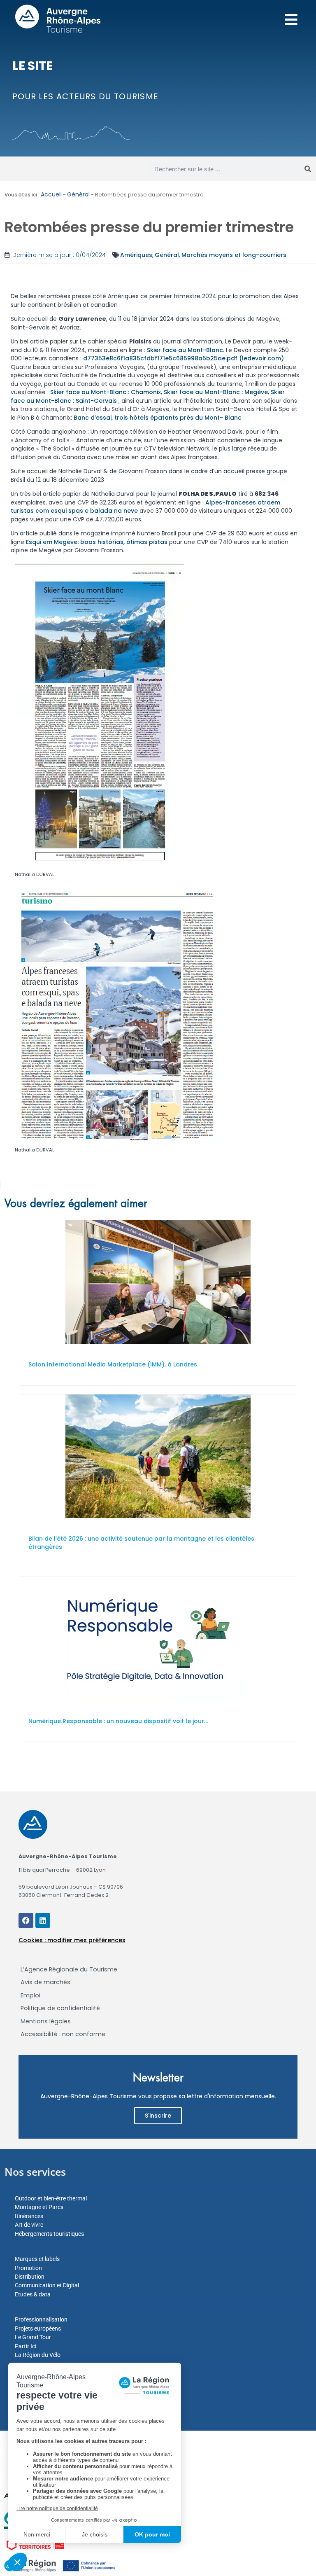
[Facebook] (26, 1920)
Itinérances (29, 2216)
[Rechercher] (308, 169)
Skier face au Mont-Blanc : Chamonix (106, 392)
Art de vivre (29, 2225)
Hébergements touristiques (49, 2234)
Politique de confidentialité (60, 2008)
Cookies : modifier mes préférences (72, 1940)
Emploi (30, 1995)
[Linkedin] (43, 1920)
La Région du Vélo (38, 2355)
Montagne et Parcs (39, 2207)
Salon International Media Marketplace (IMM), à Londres (113, 1364)
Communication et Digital (47, 2285)
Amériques (136, 255)
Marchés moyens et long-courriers (234, 255)
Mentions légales (46, 2021)
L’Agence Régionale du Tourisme (69, 1969)
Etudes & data (33, 2294)
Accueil (51, 194)
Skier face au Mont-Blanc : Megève (216, 392)
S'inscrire (158, 2116)
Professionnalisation (41, 2319)
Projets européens (38, 2328)
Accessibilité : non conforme (63, 2034)
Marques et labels (37, 2259)
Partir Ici (26, 2346)
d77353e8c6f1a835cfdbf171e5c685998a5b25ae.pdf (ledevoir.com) (184, 358)
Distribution (30, 2277)
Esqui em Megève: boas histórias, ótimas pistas (97, 542)
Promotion (28, 2268)
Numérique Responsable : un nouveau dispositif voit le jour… (118, 1721)
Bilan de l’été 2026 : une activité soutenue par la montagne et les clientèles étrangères (141, 1543)
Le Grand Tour (33, 2337)
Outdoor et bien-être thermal (51, 2198)
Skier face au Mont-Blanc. (186, 350)
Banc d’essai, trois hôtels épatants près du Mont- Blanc (158, 418)
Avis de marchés (45, 1982)
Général (78, 194)
